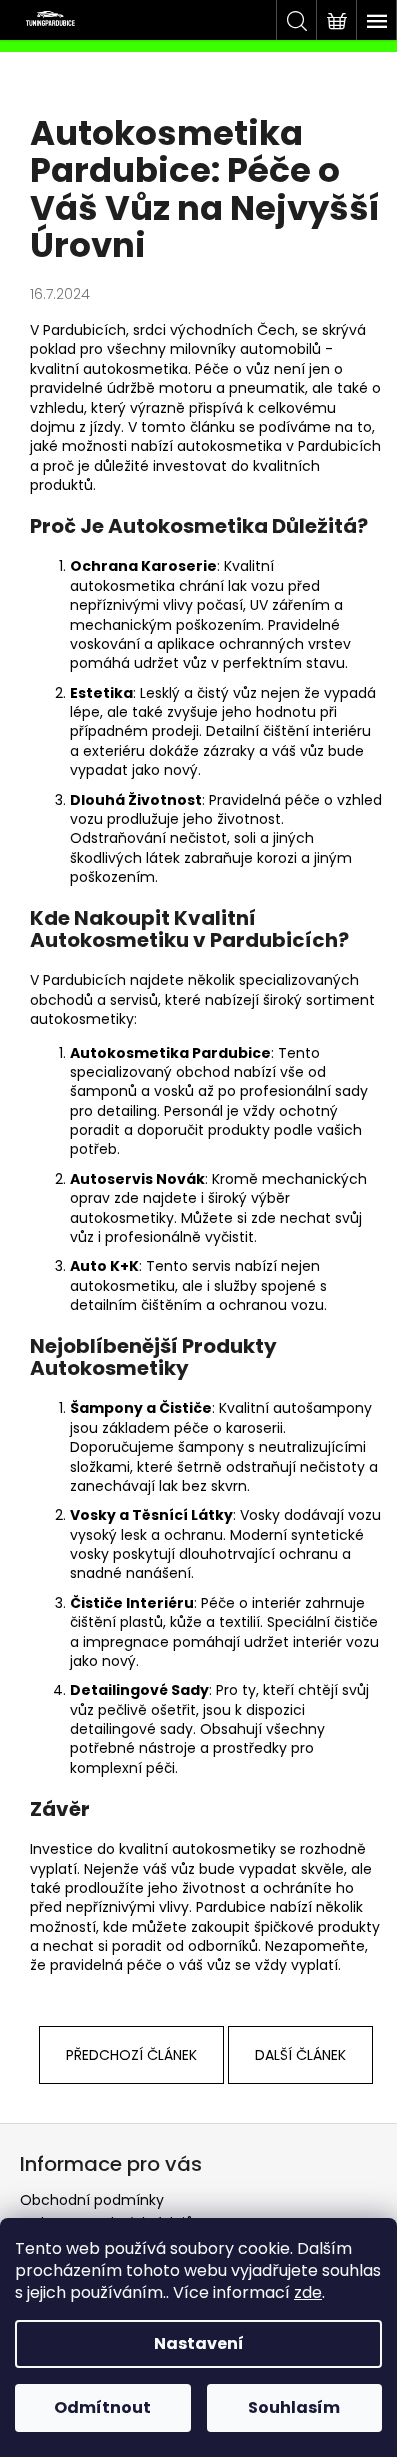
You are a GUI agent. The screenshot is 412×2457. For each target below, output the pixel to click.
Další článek (300, 2055)
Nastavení (199, 2343)
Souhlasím (294, 2407)
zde (308, 2292)
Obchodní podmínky (92, 2200)
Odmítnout (102, 2407)
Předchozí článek (131, 2055)
